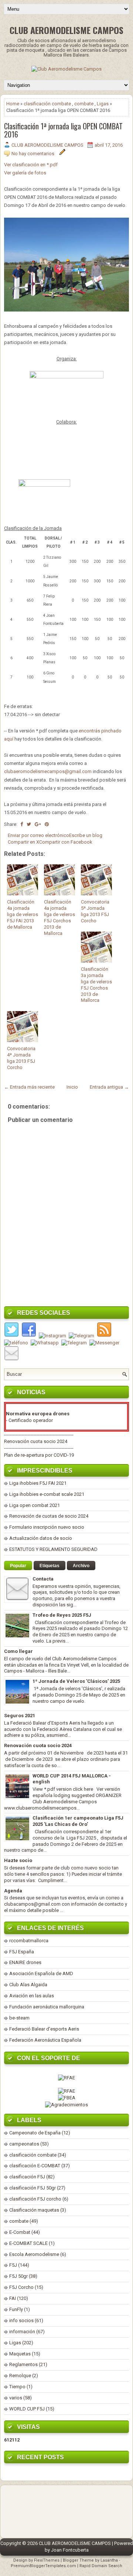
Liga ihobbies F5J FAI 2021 (38, 1483)
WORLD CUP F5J (27, 2409)
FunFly (16, 2309)
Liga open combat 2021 (35, 1505)
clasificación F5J (27, 2177)
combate (84, 104)
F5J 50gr (18, 2276)
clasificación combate (47, 104)
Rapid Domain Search (101, 2566)
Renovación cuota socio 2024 (36, 1441)
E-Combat (20, 2232)
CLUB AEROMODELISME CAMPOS (66, 30)
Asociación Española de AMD (41, 1973)
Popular (18, 1566)
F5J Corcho (21, 2287)
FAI (13, 2298)
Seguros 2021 (20, 1716)
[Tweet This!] (29, 824)
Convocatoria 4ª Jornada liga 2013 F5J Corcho (21, 1058)
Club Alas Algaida (28, 1985)
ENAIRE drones (25, 1962)
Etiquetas (50, 1566)
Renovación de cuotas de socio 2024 (49, 1516)
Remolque (20, 2376)
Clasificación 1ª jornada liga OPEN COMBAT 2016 (63, 130)
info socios (21, 2320)
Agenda (13, 1891)
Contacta (43, 1579)
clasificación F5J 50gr (33, 2188)
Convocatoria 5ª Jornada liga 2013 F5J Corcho (95, 911)
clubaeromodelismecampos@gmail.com (48, 771)
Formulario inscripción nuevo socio (47, 1527)
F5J (13, 2265)
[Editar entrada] (62, 154)
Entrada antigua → (109, 1087)
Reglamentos (23, 2364)
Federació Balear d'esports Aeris (44, 2029)
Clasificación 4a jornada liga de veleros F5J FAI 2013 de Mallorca (23, 914)
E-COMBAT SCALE (28, 2243)
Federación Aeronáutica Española (45, 2040)
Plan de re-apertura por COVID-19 (39, 1455)
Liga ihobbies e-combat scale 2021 (47, 1494)
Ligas (103, 104)
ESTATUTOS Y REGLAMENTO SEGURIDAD (53, 1549)
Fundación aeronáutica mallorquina (47, 2007)
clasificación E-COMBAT (35, 2166)
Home (13, 104)
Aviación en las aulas (32, 1996)
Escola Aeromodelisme (34, 2254)
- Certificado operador (29, 1420)
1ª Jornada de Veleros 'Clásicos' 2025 (76, 1681)
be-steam (19, 2018)
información (22, 2332)
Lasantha (109, 2560)
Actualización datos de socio (41, 1538)
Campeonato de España (35, 2133)
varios (16, 2398)
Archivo (81, 1566)
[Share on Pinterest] (47, 824)
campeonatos (24, 2144)
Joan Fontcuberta (70, 2550)
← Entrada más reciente (29, 1087)
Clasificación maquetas (34, 2210)
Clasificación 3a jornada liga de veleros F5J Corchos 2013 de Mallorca (96, 985)
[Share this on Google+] (38, 824)
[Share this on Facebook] (22, 824)
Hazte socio (18, 1860)
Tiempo (17, 2387)
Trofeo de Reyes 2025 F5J (62, 1615)
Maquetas (20, 2354)
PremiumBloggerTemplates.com (43, 2566)
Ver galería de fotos (25, 173)
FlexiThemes (47, 2560)
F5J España (22, 1952)
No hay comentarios (33, 154)
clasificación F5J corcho (35, 2199)
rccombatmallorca (29, 1941)
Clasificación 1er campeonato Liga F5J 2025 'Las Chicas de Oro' (78, 1821)
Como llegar (18, 1651)
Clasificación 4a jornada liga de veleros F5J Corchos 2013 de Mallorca (59, 917)
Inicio (72, 1087)
